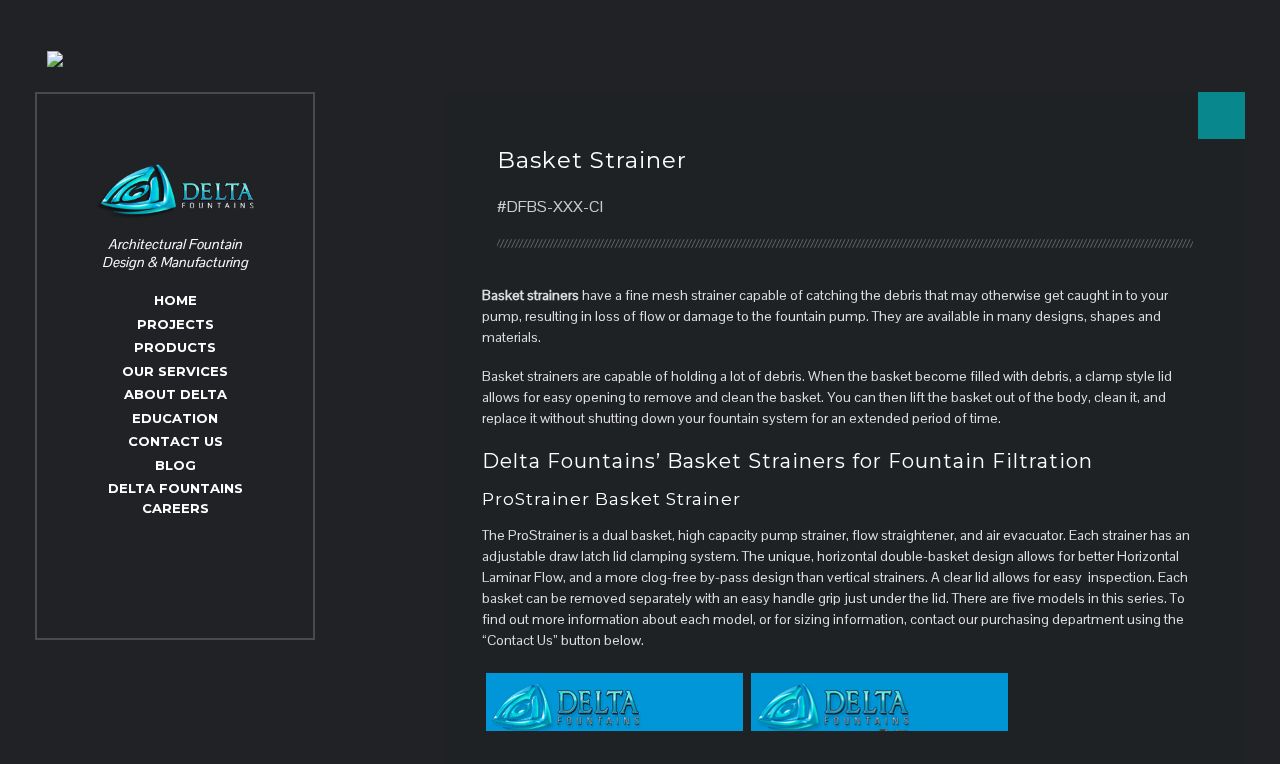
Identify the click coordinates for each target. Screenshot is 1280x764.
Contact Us (175, 441)
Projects (175, 324)
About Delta (175, 394)
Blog (175, 465)
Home (175, 300)
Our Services (175, 371)
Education (175, 418)
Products (175, 347)
